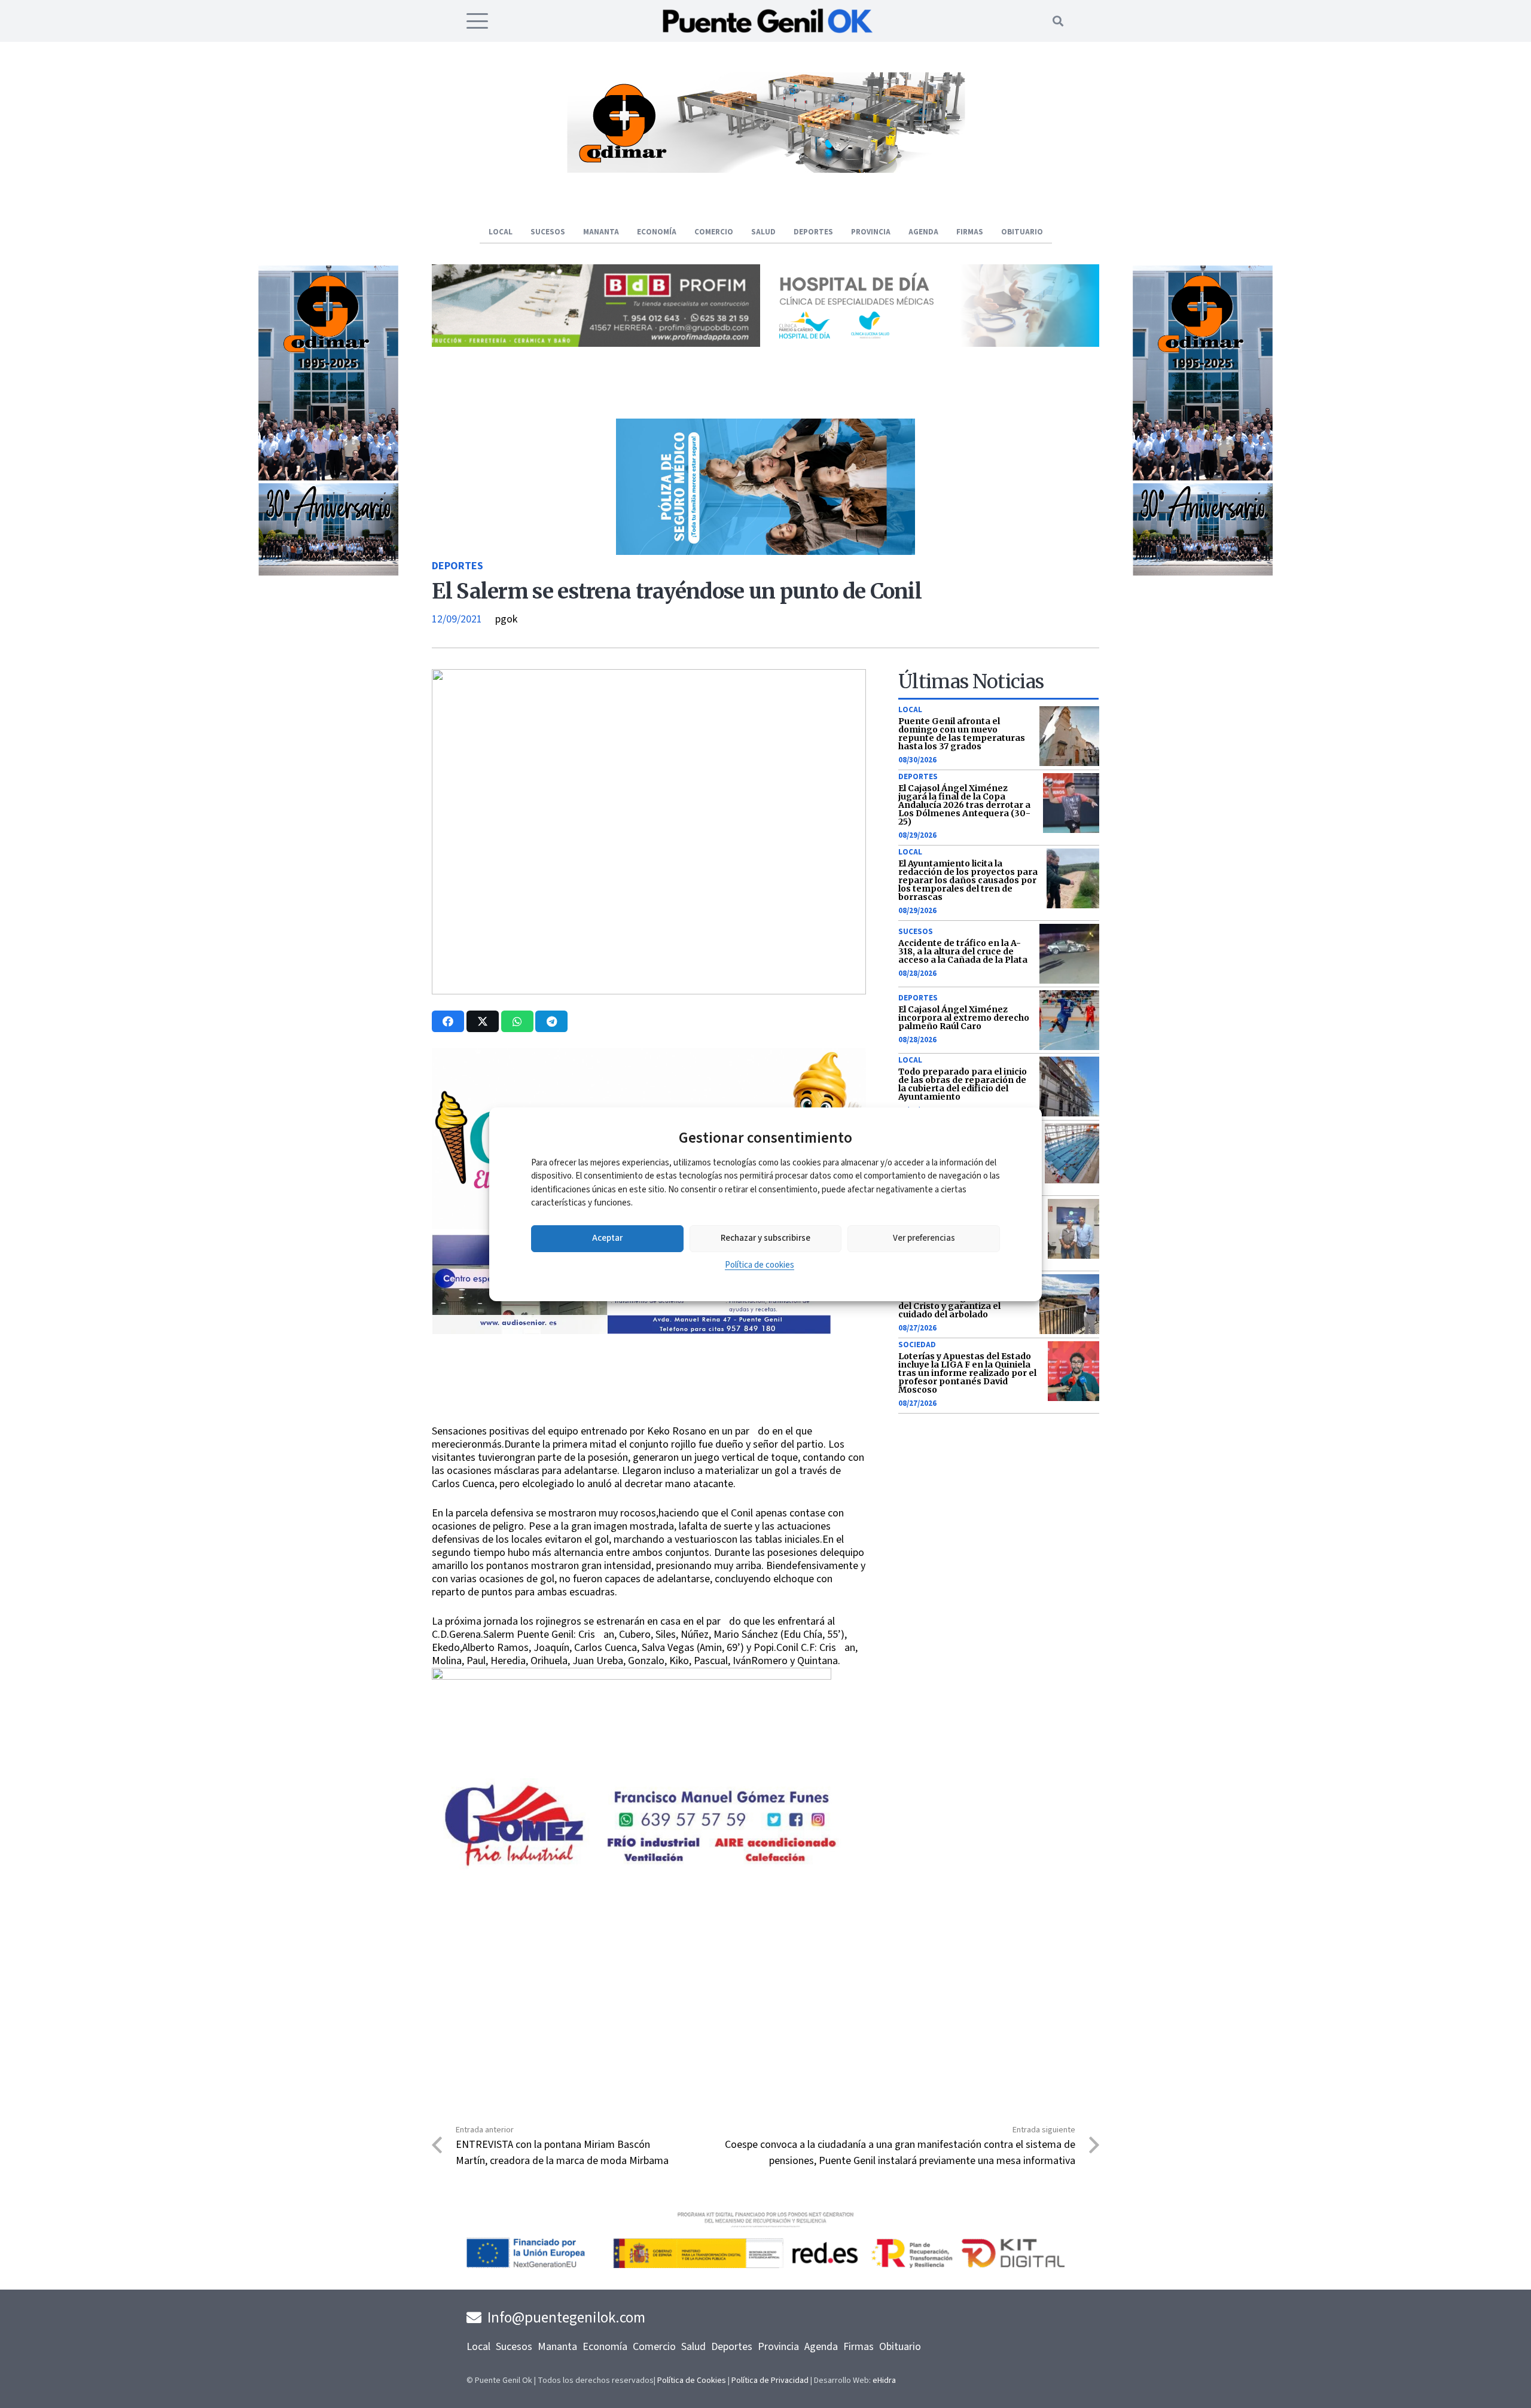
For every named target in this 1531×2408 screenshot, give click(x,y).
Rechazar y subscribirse (765, 1238)
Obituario (900, 2347)
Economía (605, 2347)
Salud (693, 2347)
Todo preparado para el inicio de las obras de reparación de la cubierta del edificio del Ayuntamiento (963, 1084)
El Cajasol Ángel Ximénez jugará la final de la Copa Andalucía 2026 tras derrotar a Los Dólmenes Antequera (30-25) (964, 805)
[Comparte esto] (448, 1021)
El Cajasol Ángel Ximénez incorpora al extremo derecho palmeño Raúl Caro (964, 1018)
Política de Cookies (692, 2380)
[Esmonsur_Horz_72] (765, 170)
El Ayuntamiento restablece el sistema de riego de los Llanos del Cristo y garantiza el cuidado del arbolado (964, 1302)
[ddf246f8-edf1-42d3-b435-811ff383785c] (649, 1417)
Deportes (458, 566)
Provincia (778, 2347)
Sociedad (917, 1345)
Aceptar (607, 1238)
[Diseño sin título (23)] (935, 344)
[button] (478, 21)
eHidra (884, 2380)
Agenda (821, 2347)
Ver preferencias (924, 1238)
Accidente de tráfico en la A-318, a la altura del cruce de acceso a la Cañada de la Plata (963, 951)
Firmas (858, 2347)
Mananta (557, 2347)
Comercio (654, 2347)
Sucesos (916, 932)
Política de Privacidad (770, 2380)
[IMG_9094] (632, 1765)
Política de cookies (760, 1265)
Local (910, 710)
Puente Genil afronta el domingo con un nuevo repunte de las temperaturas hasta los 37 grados (962, 734)
